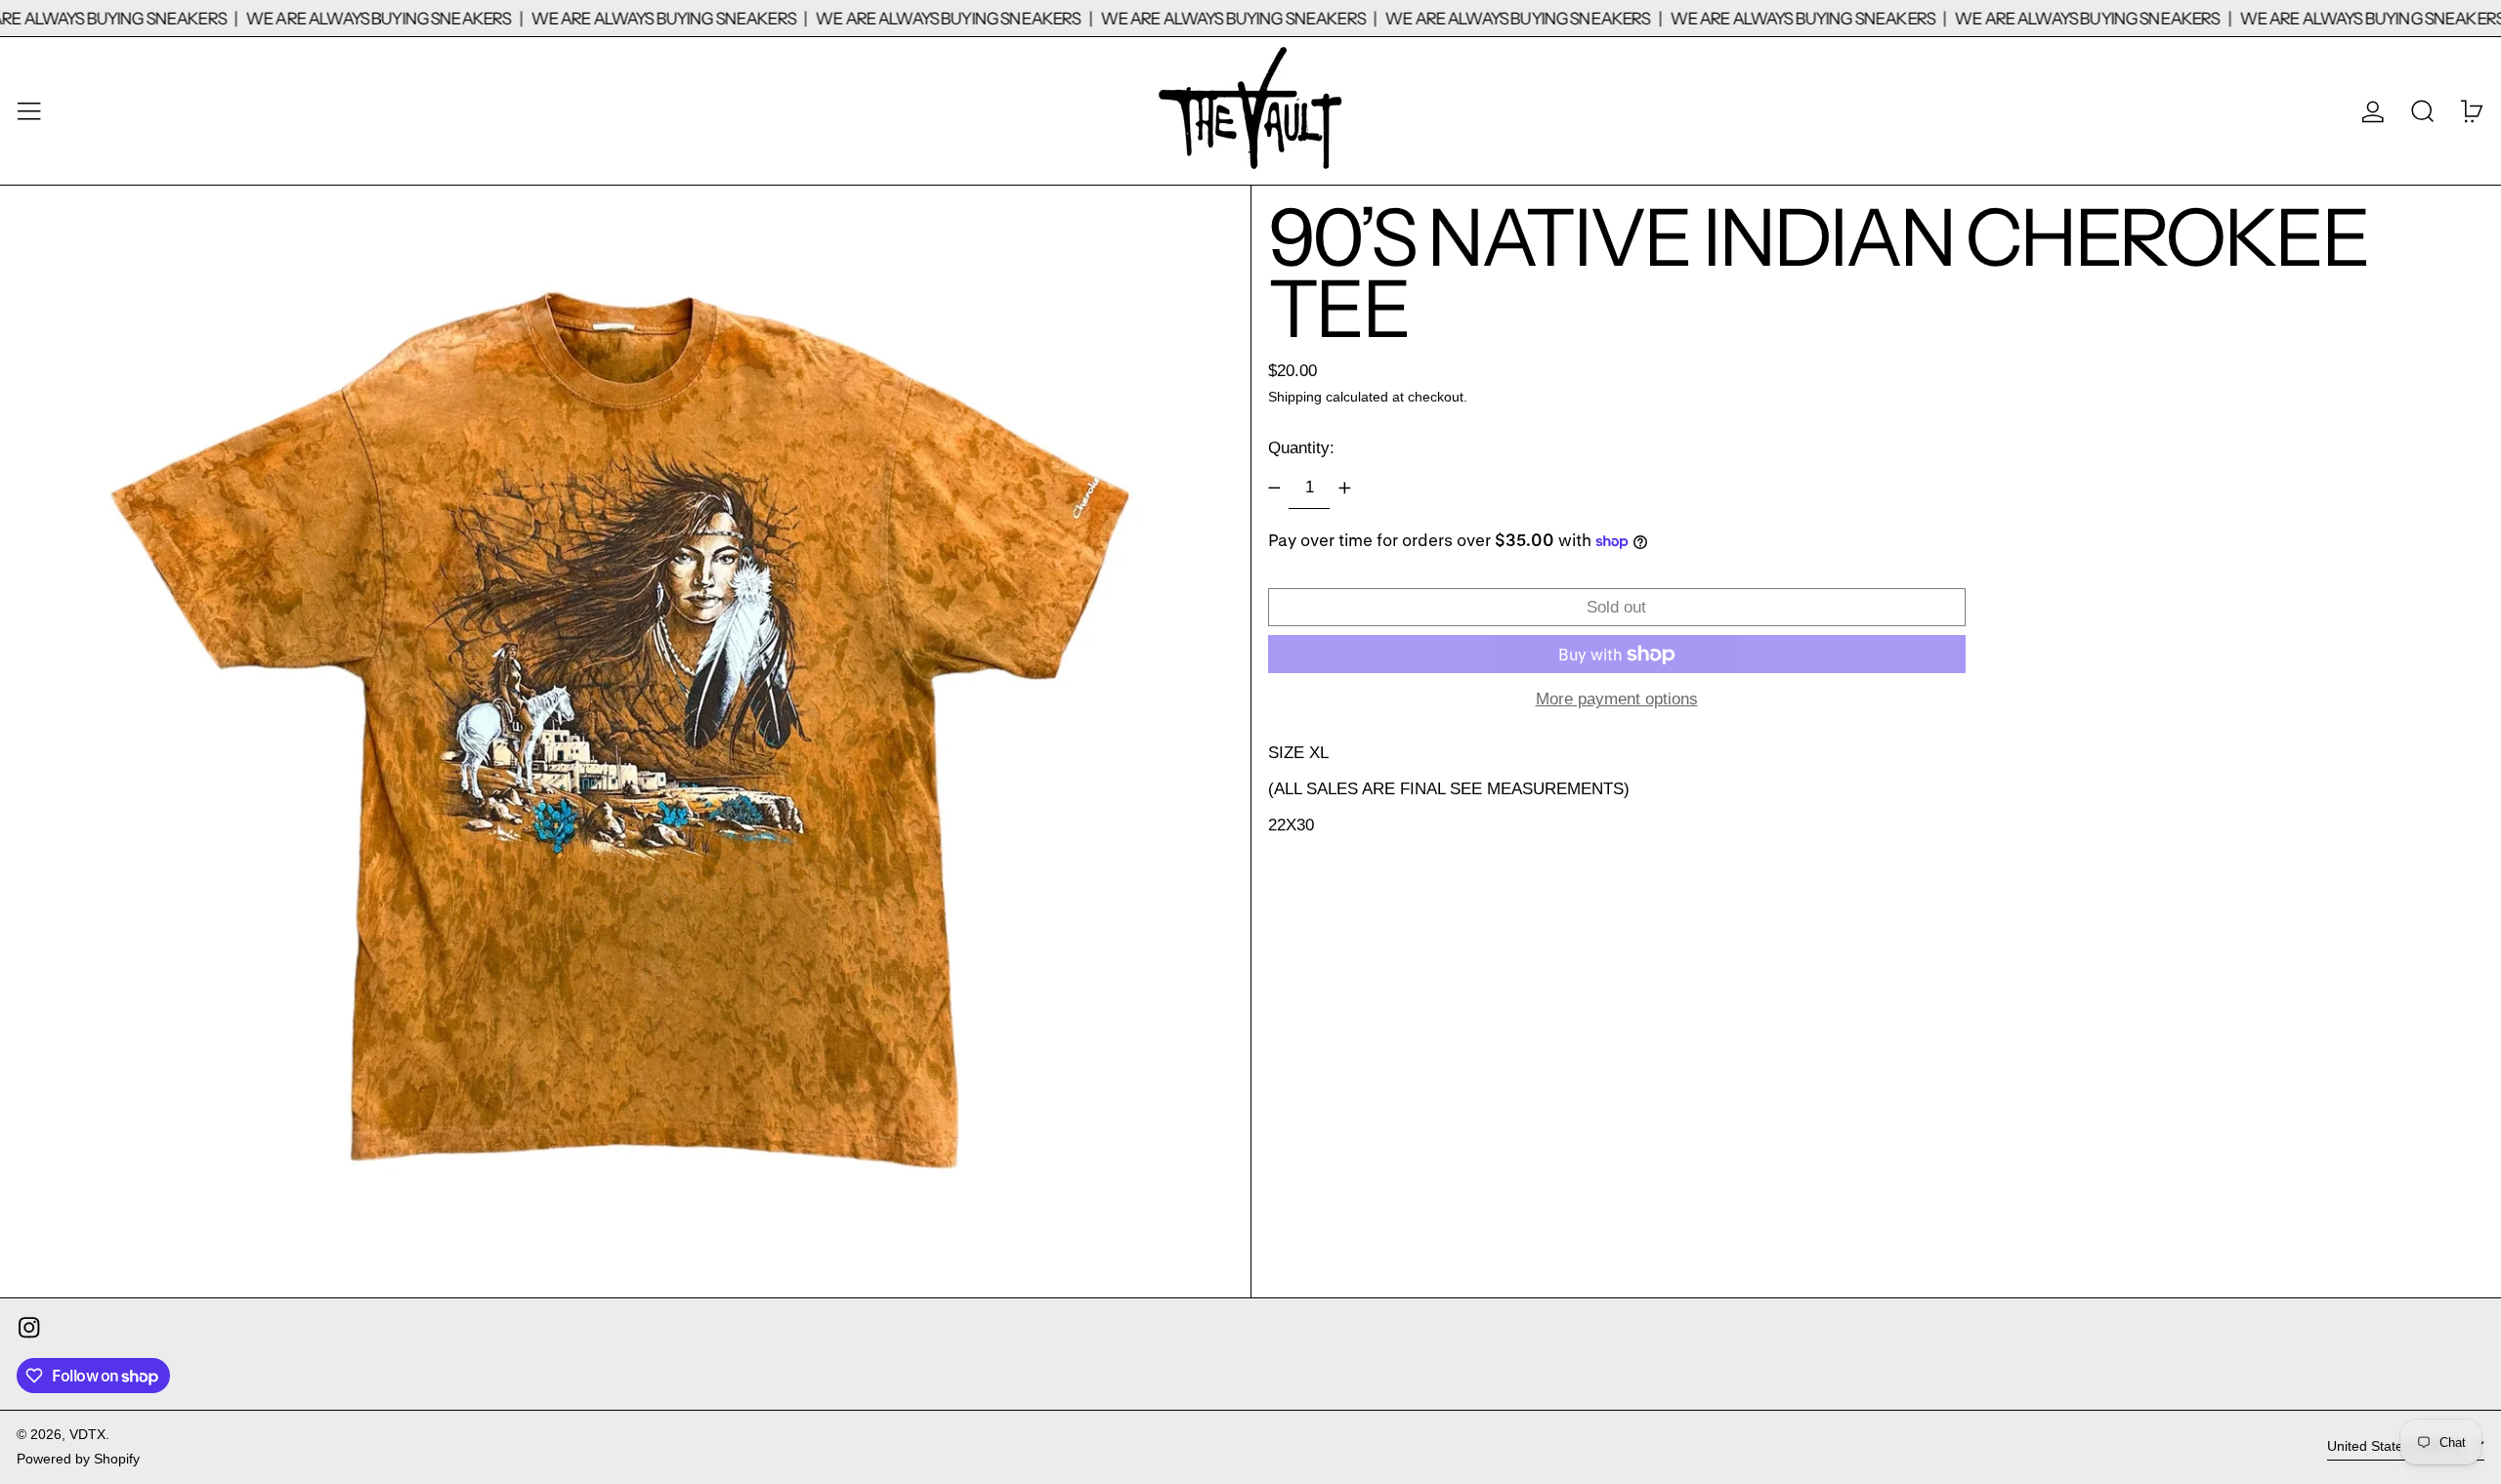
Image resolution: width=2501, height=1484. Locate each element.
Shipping (1295, 397)
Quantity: (1301, 448)
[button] (2423, 111)
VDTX (87, 1435)
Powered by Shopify (78, 1459)
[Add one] (1344, 488)
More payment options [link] (1617, 699)
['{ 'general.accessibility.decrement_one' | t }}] (1274, 488)
